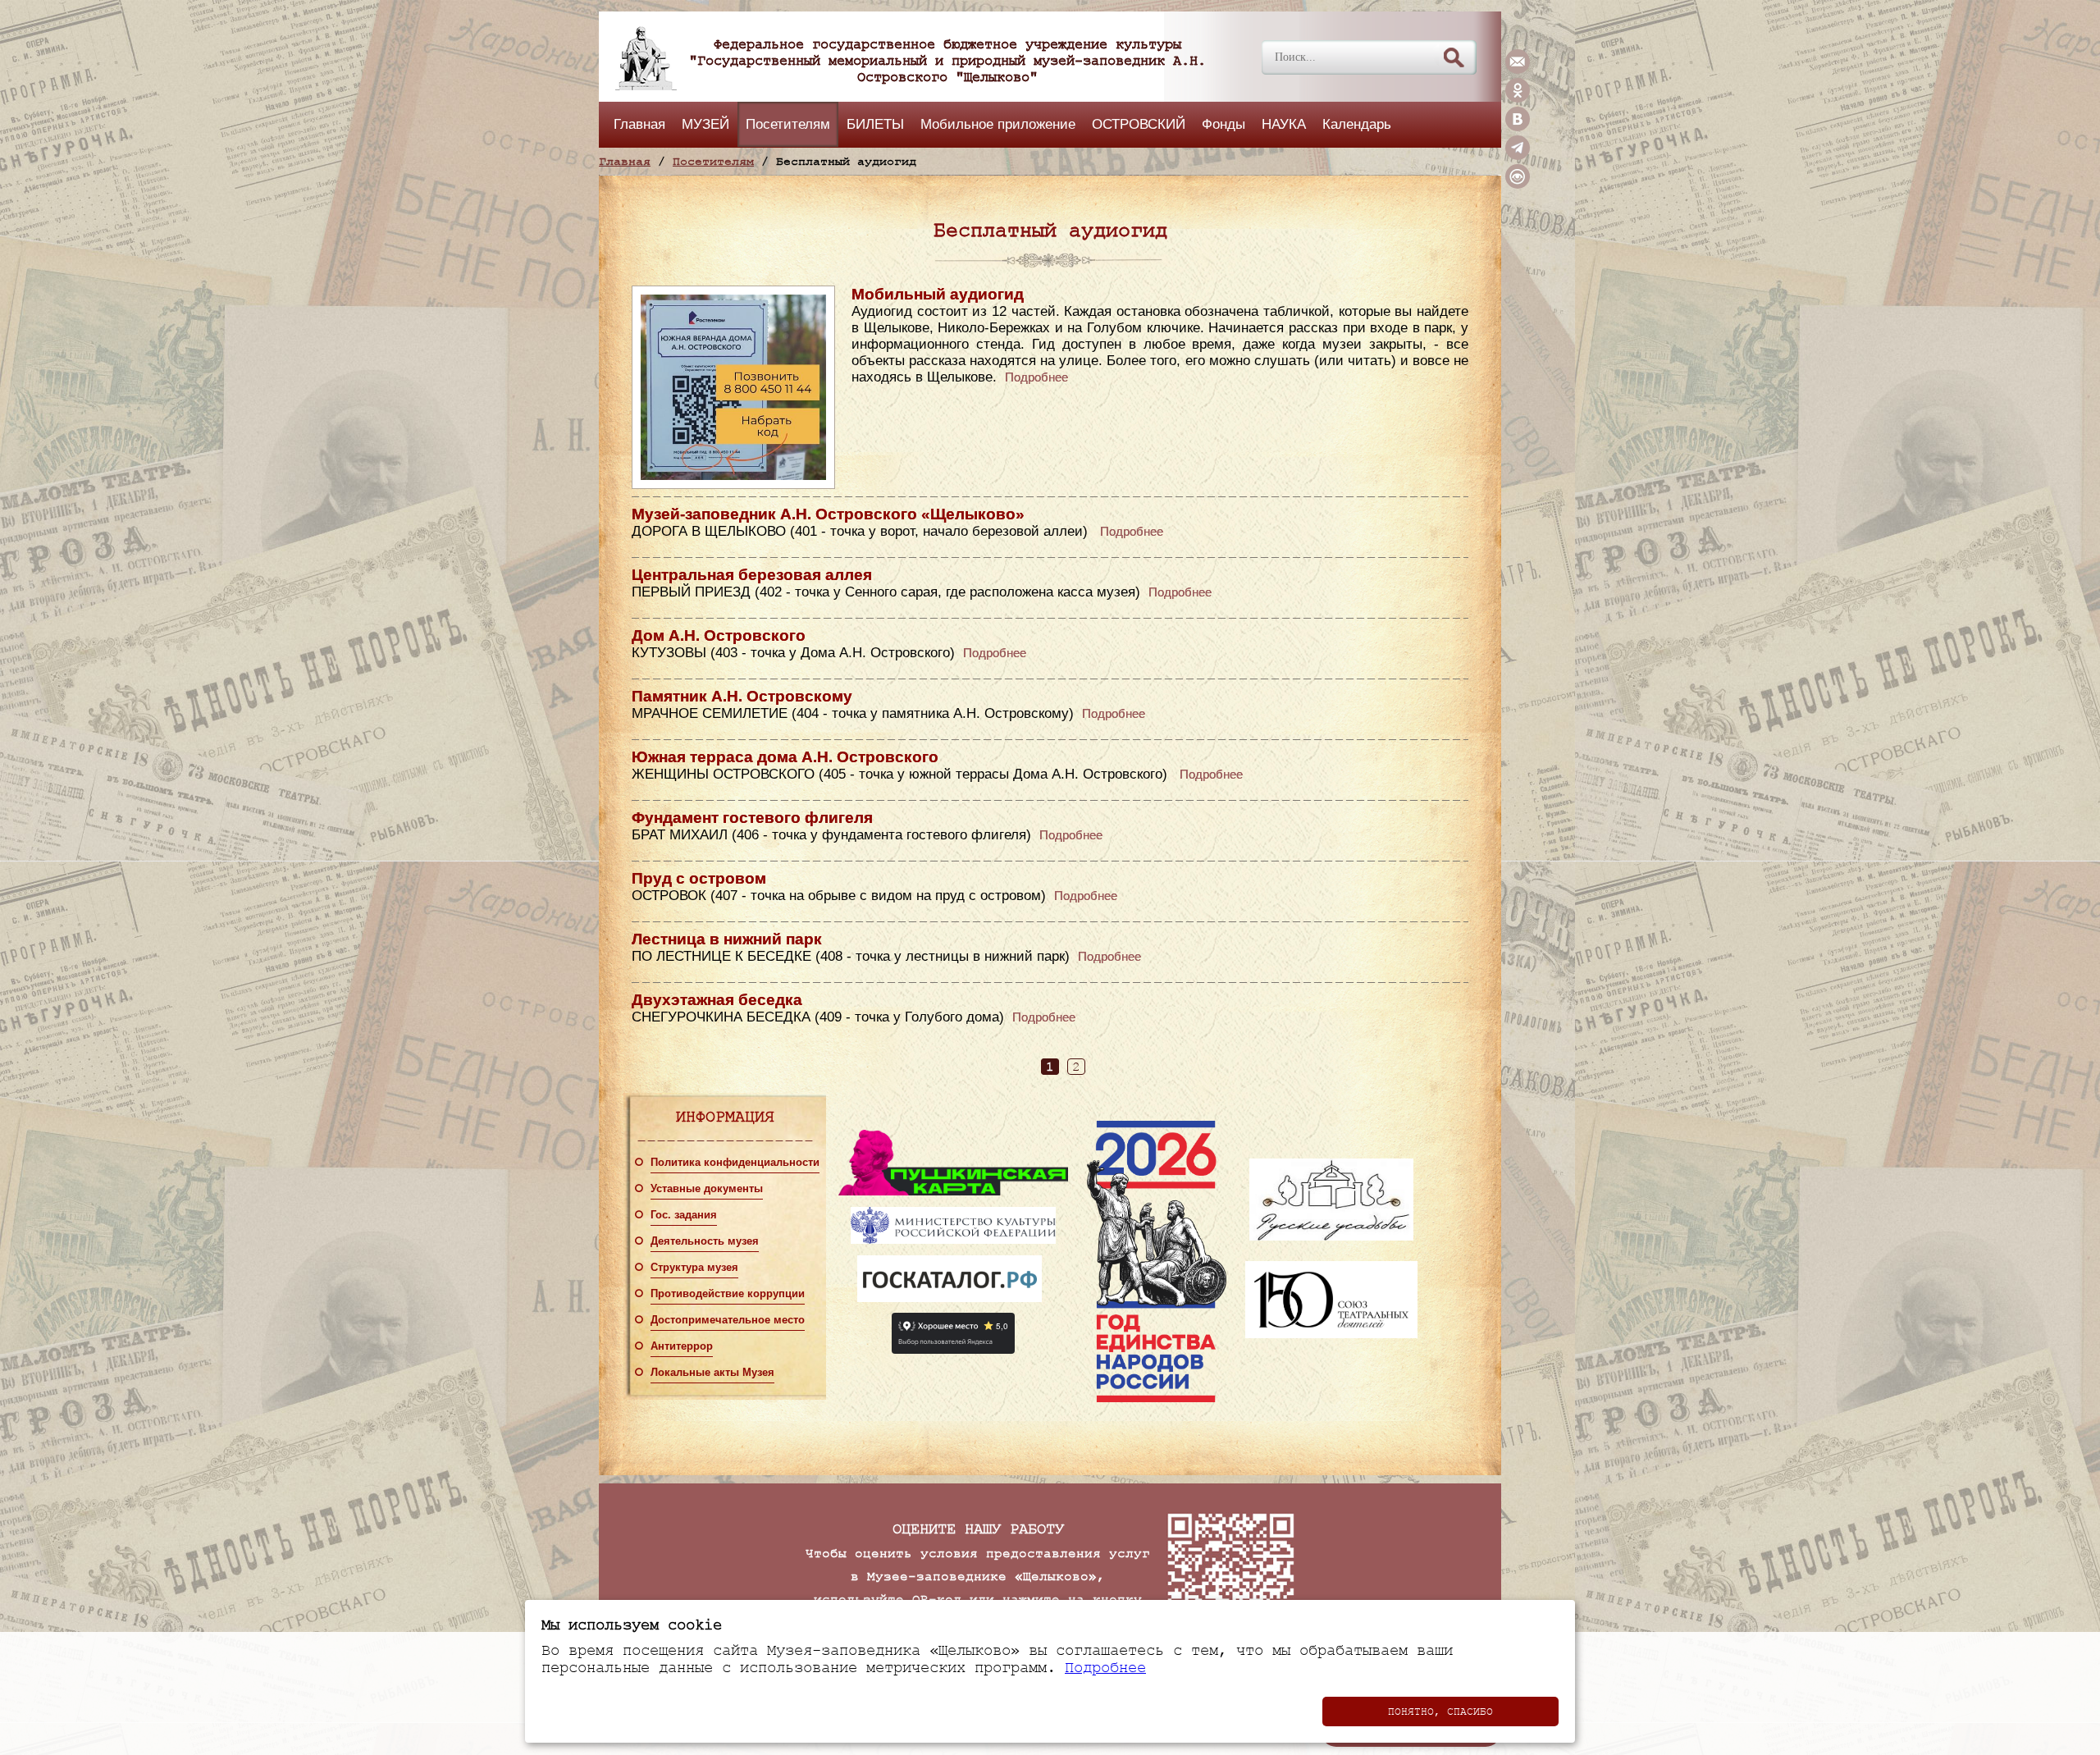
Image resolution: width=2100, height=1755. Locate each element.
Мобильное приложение (998, 124)
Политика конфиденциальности (735, 1163)
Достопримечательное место (728, 1320)
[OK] (1518, 98)
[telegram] (1518, 156)
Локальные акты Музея (712, 1373)
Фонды (1223, 124)
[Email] (1518, 70)
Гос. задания (684, 1215)
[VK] (1518, 127)
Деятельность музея (705, 1241)
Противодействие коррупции (728, 1294)
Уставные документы (707, 1189)
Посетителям (788, 124)
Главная (639, 124)
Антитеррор (682, 1346)
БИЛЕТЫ (875, 124)
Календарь (1357, 124)
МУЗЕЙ (705, 124)
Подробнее (1036, 377)
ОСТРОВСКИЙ (1139, 124)
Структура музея (694, 1268)
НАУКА (1284, 124)
